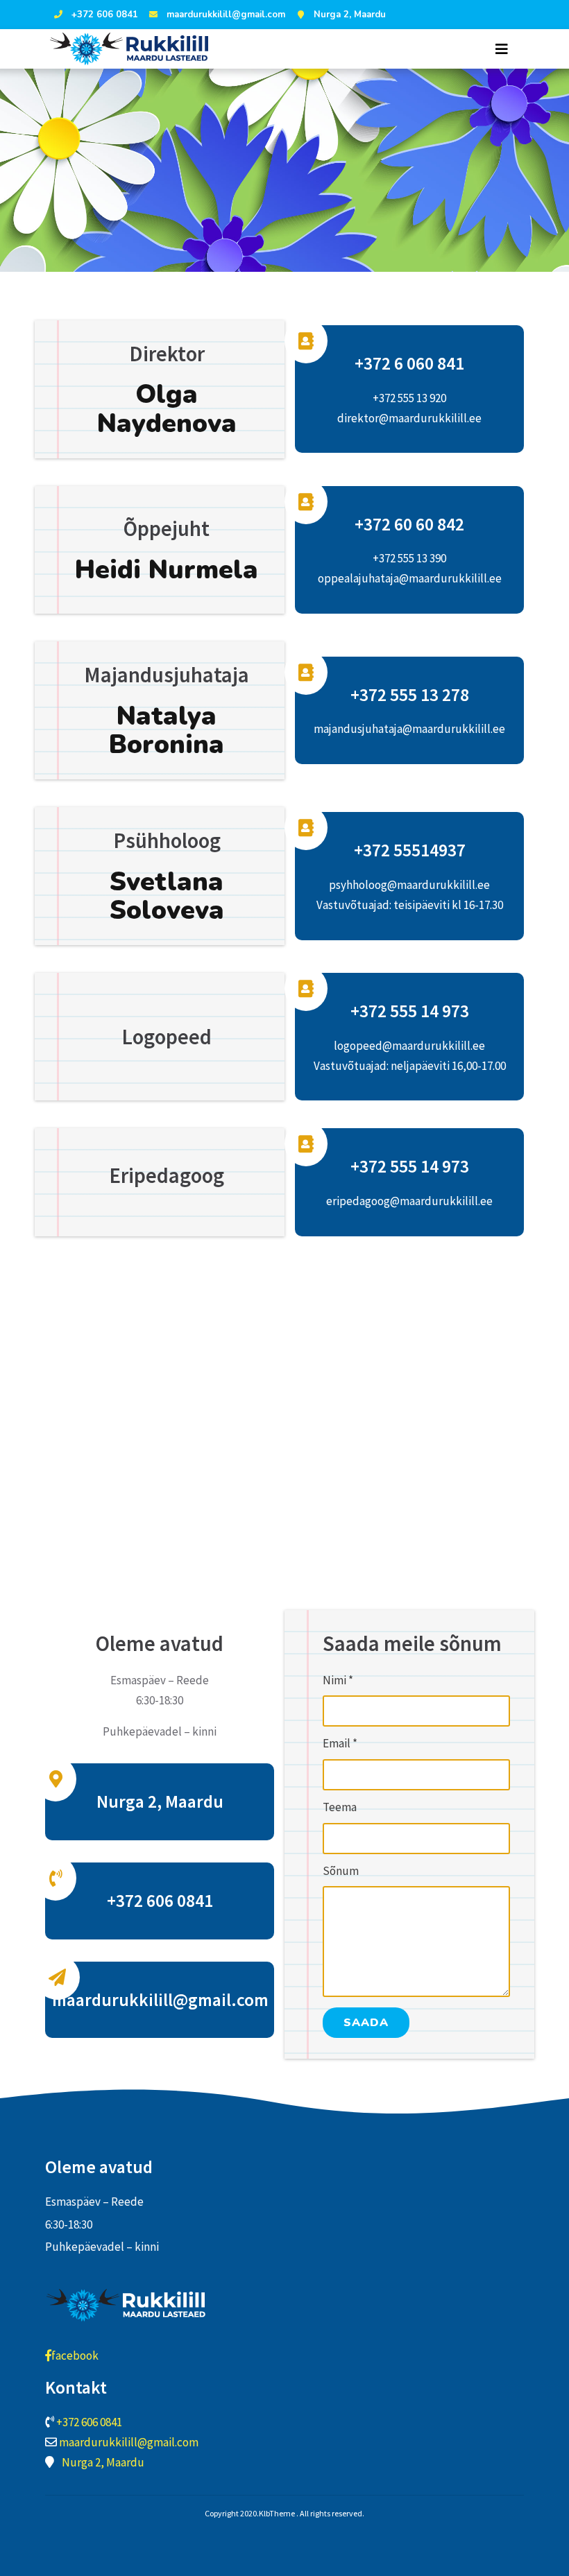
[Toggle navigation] (502, 49)
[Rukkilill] (133, 49)
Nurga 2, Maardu (350, 15)
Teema (340, 1807)
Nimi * (338, 1680)
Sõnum (341, 1871)
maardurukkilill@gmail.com (226, 15)
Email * (340, 1743)
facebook (75, 2355)
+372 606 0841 (105, 15)
